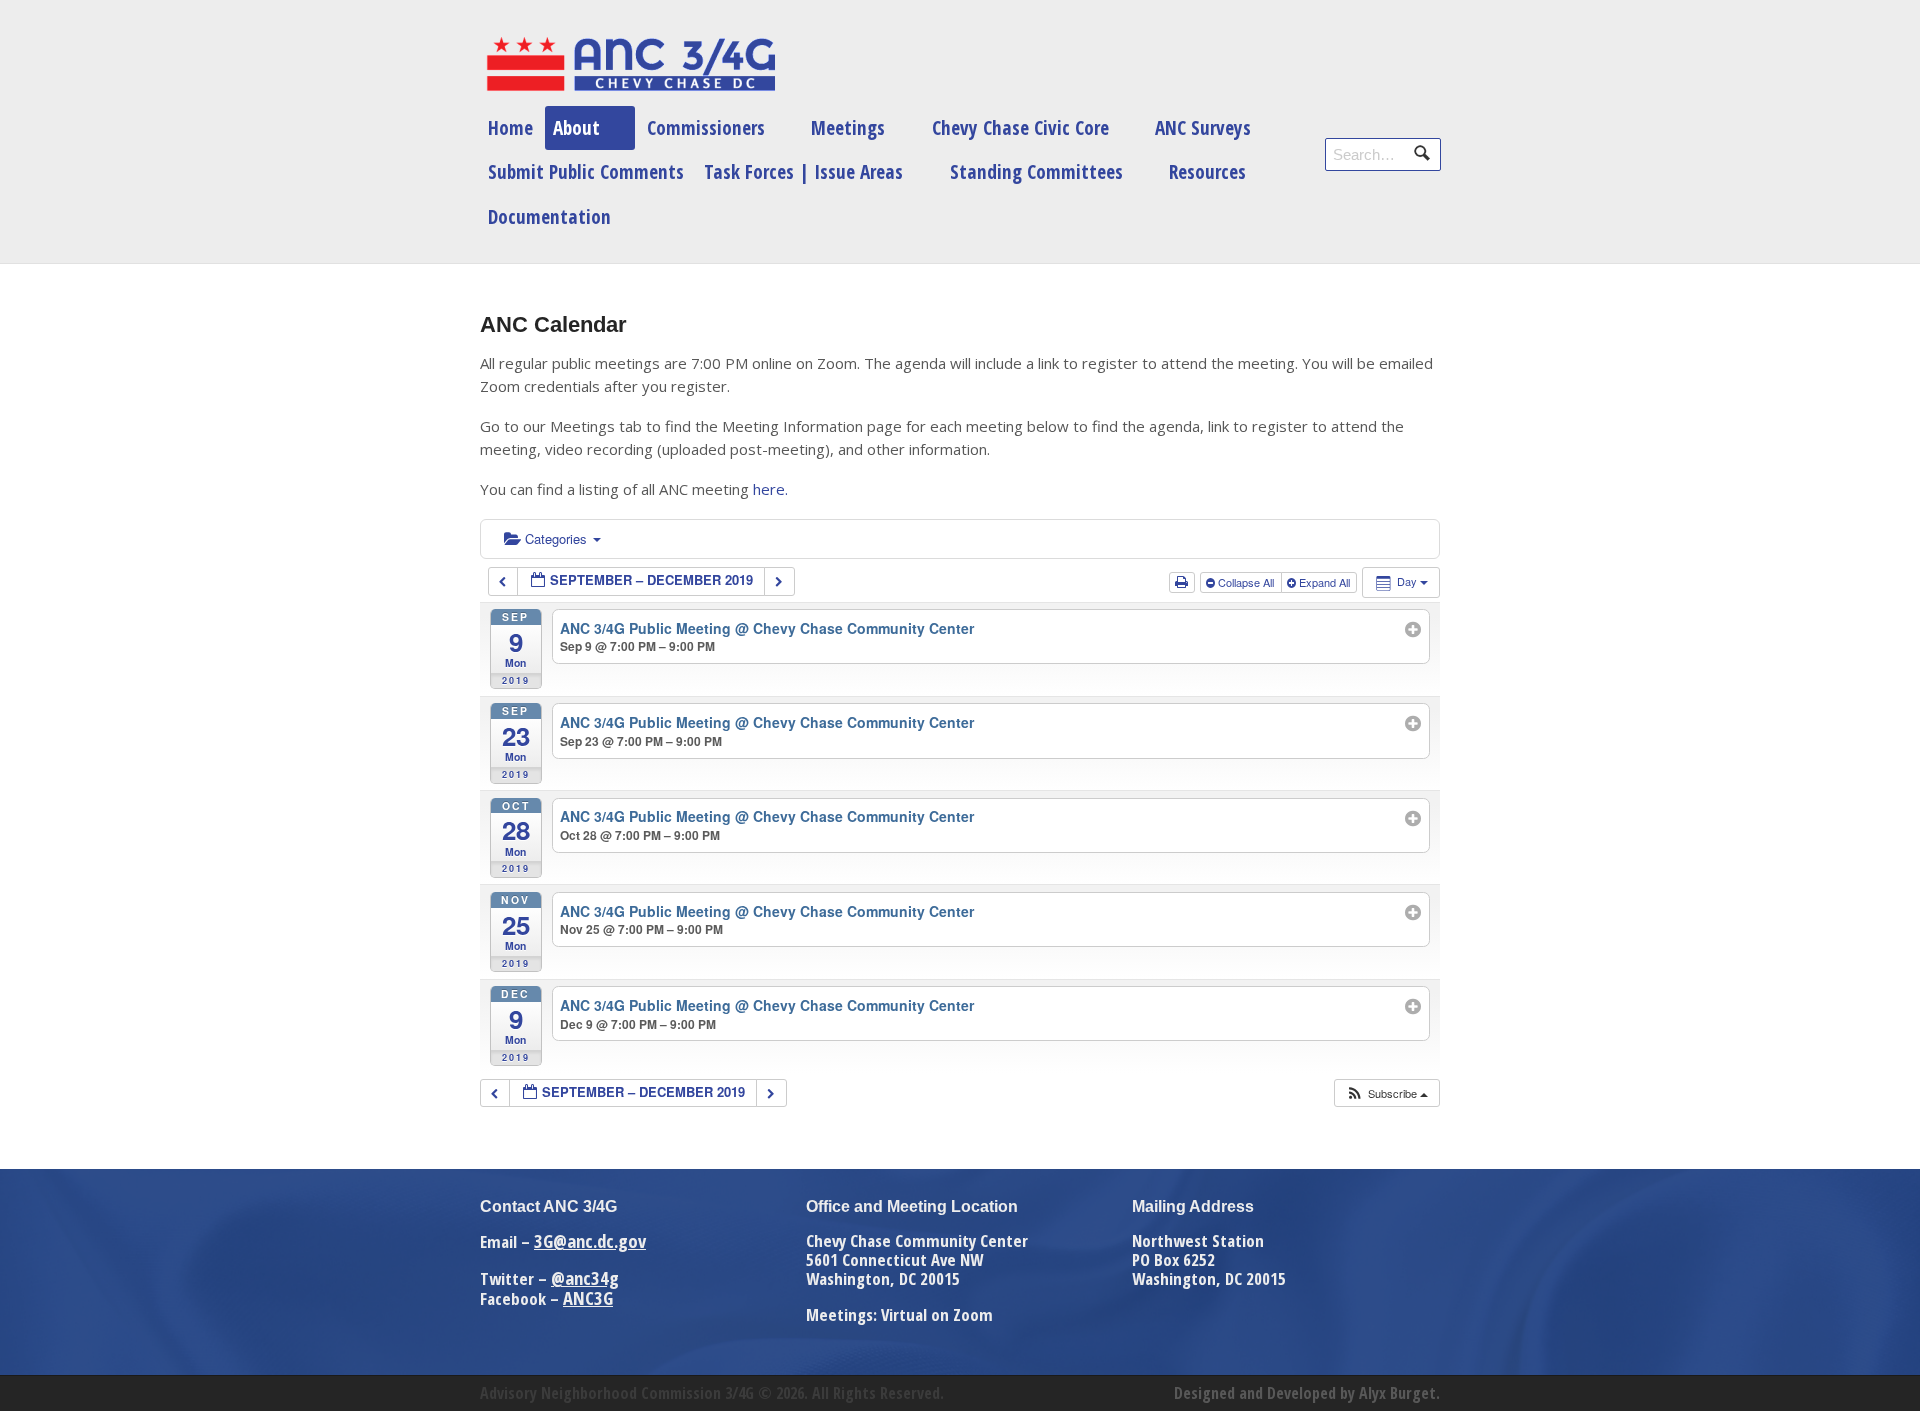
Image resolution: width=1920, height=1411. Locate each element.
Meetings (848, 127)
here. (770, 489)
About (576, 127)
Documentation (549, 216)
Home (510, 127)
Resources (1207, 171)
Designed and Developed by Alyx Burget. (1307, 1393)
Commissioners (706, 127)
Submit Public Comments (586, 171)
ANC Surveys (1203, 127)
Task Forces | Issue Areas (803, 171)
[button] (1386, 1093)
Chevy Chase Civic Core (1020, 127)
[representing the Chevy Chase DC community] (630, 64)
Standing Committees (1036, 171)
